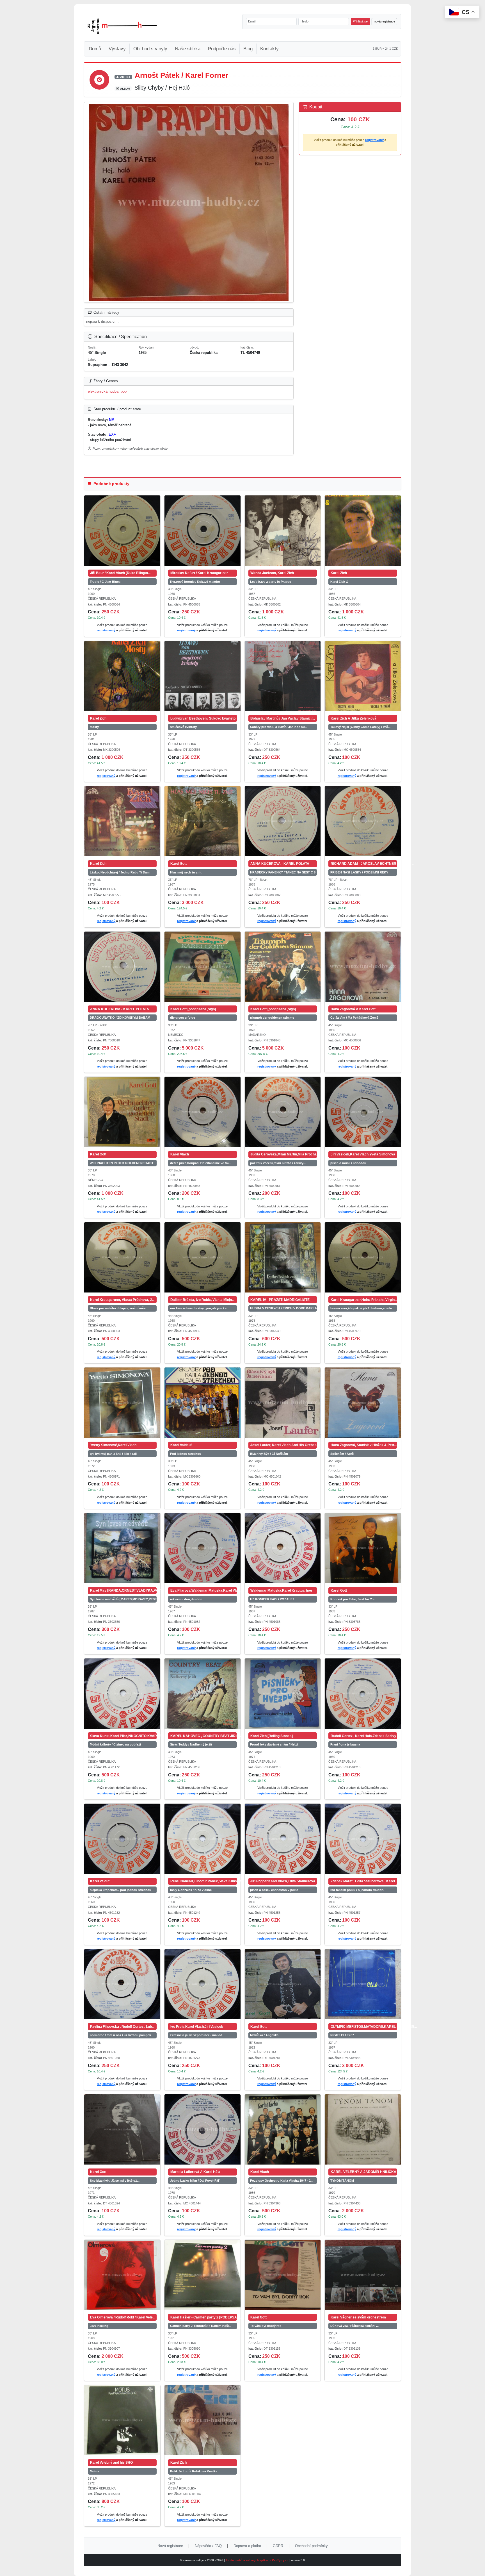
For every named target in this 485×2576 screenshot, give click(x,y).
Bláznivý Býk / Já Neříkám (269, 1454)
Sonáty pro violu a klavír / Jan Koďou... (279, 727)
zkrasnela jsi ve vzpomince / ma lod (196, 2035)
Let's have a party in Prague (271, 582)
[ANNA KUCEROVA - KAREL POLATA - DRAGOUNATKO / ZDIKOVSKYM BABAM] (122, 967)
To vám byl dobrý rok (266, 2326)
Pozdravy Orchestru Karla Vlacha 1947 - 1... (282, 2181)
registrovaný (374, 140)
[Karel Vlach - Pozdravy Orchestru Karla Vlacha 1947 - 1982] (283, 2129)
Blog (248, 49)
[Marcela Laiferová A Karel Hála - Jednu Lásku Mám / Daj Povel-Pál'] (203, 2129)
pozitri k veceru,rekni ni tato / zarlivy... (278, 1163)
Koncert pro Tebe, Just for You (353, 1599)
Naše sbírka (188, 49)
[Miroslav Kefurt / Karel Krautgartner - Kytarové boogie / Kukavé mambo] (203, 531)
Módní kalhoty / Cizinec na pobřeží (115, 1744)
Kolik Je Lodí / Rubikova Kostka (194, 2471)
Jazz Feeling (99, 2326)
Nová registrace (170, 2546)
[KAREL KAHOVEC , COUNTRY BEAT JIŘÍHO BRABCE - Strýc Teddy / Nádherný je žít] (203, 1694)
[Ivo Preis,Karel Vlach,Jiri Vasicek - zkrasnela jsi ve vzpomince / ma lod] (203, 1984)
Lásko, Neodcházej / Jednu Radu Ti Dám (120, 872)
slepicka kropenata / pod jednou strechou (121, 1890)
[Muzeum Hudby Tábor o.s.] (122, 26)
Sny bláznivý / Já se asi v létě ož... (115, 2181)
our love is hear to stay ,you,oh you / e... (200, 1308)
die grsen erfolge (183, 1018)
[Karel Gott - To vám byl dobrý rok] (283, 2275)
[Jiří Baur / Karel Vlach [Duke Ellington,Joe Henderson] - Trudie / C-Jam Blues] (122, 531)
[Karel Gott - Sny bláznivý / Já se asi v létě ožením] (122, 2129)
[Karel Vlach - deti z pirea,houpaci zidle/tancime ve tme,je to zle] (203, 1112)
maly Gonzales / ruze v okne (191, 1890)
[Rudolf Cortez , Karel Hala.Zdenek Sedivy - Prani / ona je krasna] (363, 1694)
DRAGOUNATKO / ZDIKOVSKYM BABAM (120, 1018)
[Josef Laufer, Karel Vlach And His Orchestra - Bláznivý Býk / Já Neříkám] (283, 1403)
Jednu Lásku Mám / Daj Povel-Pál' (195, 2181)
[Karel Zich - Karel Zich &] (363, 531)
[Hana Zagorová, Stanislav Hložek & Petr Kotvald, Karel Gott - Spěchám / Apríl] (363, 1403)
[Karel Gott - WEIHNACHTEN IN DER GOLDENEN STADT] (122, 1112)
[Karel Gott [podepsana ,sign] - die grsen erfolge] (203, 967)
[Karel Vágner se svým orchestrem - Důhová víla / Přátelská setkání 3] (363, 2275)
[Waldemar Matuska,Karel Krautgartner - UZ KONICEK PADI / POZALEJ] (283, 1548)
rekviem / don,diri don (186, 1599)
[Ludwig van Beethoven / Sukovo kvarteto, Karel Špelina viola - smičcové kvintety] (203, 676)
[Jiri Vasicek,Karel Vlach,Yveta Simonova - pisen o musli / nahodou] (363, 1112)
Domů (95, 49)
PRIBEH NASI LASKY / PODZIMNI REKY (359, 872)
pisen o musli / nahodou (348, 1163)
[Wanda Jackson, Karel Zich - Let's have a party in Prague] (283, 531)
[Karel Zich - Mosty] (122, 676)
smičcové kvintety (183, 727)
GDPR (278, 2546)
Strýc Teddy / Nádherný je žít (191, 1744)
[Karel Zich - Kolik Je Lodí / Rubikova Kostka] (203, 2420)
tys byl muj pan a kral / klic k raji (113, 1454)
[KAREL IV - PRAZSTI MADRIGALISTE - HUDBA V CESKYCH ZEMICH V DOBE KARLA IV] (283, 1257)
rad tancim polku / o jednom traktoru (357, 1890)
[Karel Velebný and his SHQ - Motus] (122, 2420)
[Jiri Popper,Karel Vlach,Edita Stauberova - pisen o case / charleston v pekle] (283, 1839)
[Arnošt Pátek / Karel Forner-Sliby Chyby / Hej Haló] (189, 202)
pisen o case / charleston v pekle (274, 1890)
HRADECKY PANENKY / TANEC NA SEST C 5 (283, 872)
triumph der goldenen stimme (272, 1018)
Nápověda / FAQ (208, 2546)
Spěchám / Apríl (342, 1454)
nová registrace (385, 21)
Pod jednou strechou (186, 1454)
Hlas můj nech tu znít (186, 872)
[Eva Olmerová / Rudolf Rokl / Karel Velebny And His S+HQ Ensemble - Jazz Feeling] (122, 2275)
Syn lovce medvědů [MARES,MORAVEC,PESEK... (123, 1599)
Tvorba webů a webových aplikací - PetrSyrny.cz (257, 2560)
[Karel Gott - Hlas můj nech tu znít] (203, 821)
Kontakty (269, 49)
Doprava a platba (247, 2546)
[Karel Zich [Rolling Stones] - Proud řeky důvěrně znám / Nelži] (283, 1694)
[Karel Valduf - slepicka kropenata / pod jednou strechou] (122, 1839)
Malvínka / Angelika (264, 2035)
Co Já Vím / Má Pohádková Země (354, 1018)
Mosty (94, 727)
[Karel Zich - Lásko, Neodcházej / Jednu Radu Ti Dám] (122, 821)
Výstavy (117, 49)
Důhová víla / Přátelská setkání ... (354, 2326)
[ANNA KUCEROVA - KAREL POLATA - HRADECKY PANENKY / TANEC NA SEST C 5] (283, 821)
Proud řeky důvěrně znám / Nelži (274, 1744)
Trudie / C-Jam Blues (105, 582)
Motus (94, 2471)
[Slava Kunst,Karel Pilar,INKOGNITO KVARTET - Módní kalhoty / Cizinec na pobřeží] (122, 1694)
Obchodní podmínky (311, 2546)
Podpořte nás (222, 49)
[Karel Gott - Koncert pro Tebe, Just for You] (363, 1548)
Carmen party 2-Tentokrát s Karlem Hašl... (201, 2326)
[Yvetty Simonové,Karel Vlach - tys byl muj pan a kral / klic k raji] (122, 1403)
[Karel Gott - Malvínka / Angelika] (283, 1984)
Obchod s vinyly (150, 49)
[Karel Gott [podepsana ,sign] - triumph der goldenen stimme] (283, 967)
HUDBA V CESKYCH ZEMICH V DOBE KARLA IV (283, 1308)
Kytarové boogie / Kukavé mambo (195, 582)
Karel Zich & (339, 582)
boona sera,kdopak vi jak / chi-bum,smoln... (362, 1308)
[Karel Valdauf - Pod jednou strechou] (203, 1403)
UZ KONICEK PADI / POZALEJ (272, 1599)
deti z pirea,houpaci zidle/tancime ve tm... (201, 1163)
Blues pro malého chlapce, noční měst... (119, 1308)
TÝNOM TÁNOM (342, 2181)
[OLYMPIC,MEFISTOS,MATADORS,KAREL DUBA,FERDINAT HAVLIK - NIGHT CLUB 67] (363, 1984)
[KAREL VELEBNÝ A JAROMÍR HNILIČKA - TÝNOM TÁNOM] (363, 2129)
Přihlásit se (360, 21)
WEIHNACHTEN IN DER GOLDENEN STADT (122, 1163)
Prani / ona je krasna (345, 1744)
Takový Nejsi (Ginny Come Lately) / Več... (360, 727)
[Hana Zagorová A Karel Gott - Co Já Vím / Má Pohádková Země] (363, 967)
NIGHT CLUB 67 (342, 2035)
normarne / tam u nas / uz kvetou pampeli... (122, 2035)
